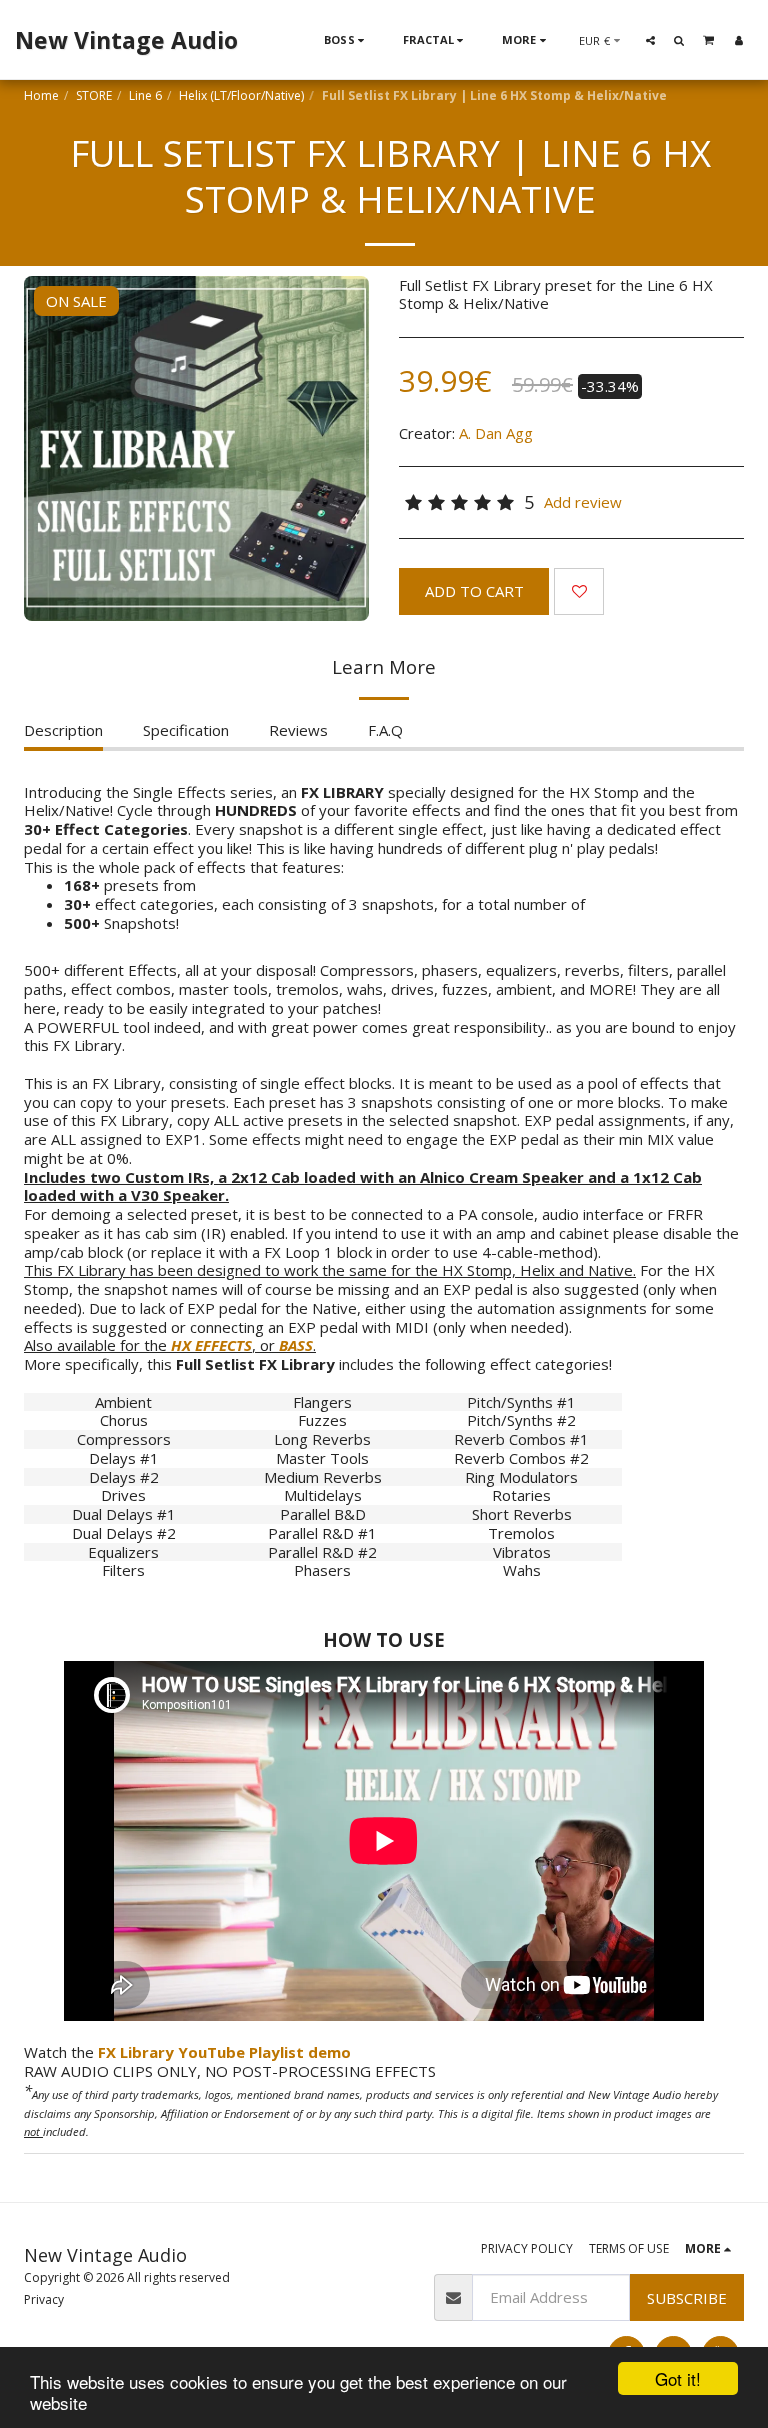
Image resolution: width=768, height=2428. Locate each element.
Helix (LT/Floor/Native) (241, 95)
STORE (94, 95)
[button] (650, 40)
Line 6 (145, 95)
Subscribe (687, 2298)
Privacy (44, 2299)
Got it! (678, 2378)
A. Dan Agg (496, 433)
